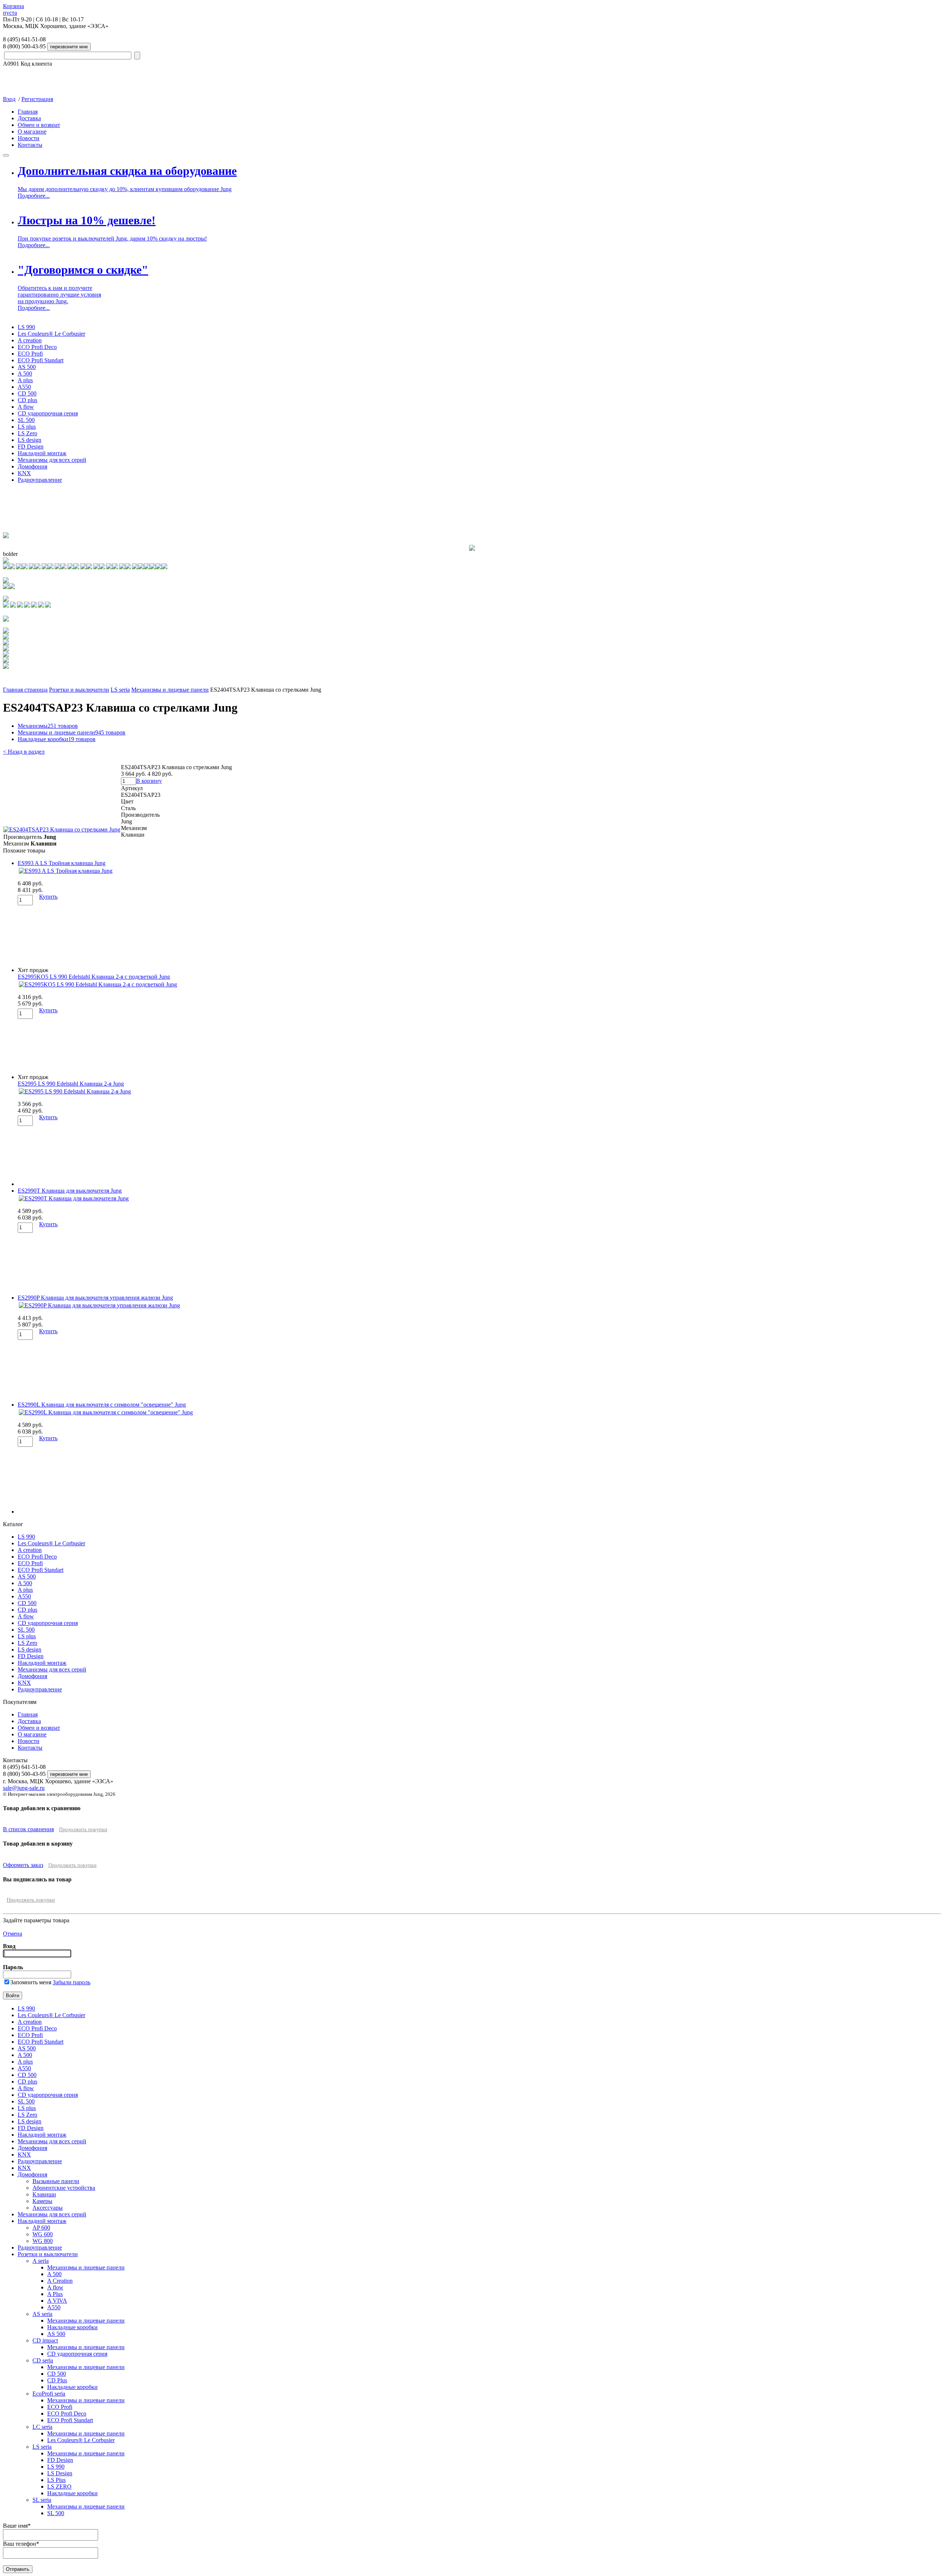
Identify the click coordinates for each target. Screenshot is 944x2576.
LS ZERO (59, 2487)
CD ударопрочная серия (48, 413)
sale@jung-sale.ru (24, 1788)
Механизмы (48, 726)
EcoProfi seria (49, 2394)
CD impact (45, 2340)
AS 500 (27, 367)
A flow (26, 407)
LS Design (60, 2473)
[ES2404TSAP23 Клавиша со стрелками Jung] (62, 829)
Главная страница (25, 690)
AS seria (42, 2314)
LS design (29, 440)
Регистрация (37, 99)
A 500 (25, 374)
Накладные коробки (57, 739)
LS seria (120, 690)
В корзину (149, 781)
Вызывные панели (56, 2181)
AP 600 (41, 2228)
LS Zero (27, 433)
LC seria (42, 2427)
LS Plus (56, 2480)
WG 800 (43, 2241)
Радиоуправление (40, 480)
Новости (29, 138)
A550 (24, 387)
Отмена (13, 1934)
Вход (9, 99)
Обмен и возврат (39, 125)
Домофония (32, 466)
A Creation (60, 2281)
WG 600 (43, 2234)
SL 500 (26, 420)
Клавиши (44, 2194)
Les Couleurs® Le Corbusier (51, 334)
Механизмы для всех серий (52, 460)
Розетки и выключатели (79, 690)
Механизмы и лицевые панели (170, 690)
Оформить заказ (23, 1865)
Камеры (42, 2201)
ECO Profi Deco (37, 347)
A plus (25, 380)
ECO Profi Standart (41, 360)
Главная (28, 112)
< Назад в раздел (24, 752)
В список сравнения (28, 1829)
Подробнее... (34, 196)
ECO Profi (30, 354)
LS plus (27, 427)
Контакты (30, 145)
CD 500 (27, 393)
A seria (41, 2261)
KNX (24, 473)
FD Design (31, 447)
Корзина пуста (13, 9)
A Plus (55, 2294)
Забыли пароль (72, 1982)
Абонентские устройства (64, 2188)
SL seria (42, 2500)
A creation (30, 340)
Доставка (29, 118)
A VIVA (57, 2301)
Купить (48, 897)
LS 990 (26, 327)
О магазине (32, 132)
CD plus (27, 400)
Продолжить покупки (83, 1830)
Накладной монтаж (42, 453)
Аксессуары (48, 2208)
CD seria (43, 2360)
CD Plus (57, 2380)
